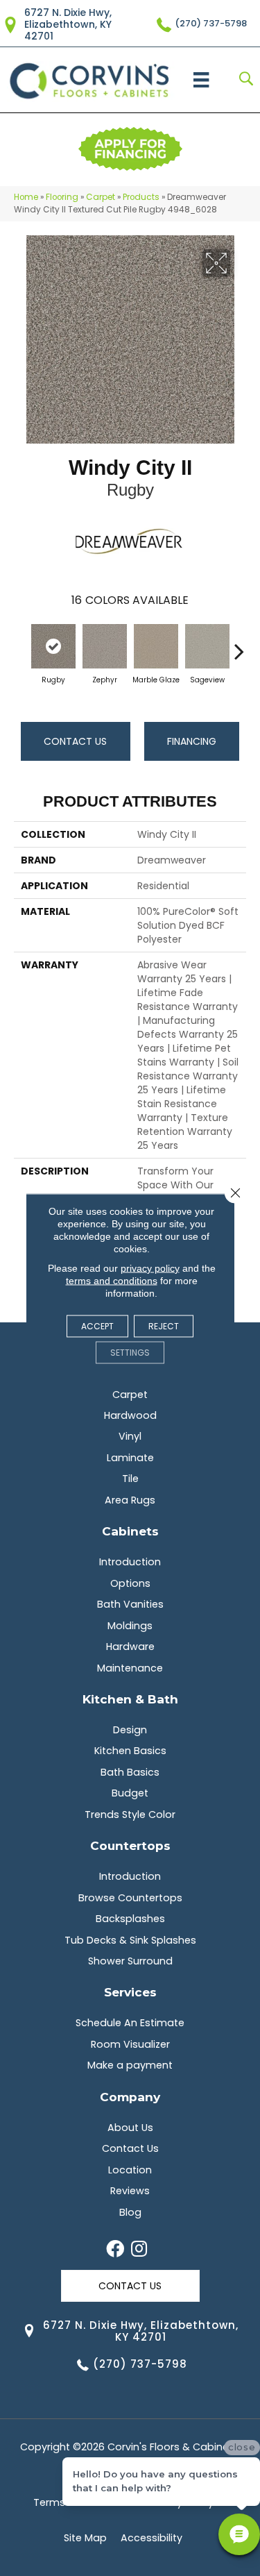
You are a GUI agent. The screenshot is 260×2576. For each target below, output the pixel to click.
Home (26, 197)
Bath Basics (130, 1772)
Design (130, 1730)
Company (130, 2097)
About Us (130, 2128)
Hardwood (130, 1415)
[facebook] (115, 2250)
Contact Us (75, 741)
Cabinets (130, 1531)
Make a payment (130, 2065)
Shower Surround (130, 1961)
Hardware (130, 1647)
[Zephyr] (105, 646)
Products (141, 197)
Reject (164, 1325)
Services (130, 1992)
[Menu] (201, 80)
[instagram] (139, 2250)
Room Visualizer (130, 2044)
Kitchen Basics (130, 1751)
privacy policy (150, 1268)
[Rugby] (53, 646)
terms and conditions (112, 1280)
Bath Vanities (130, 1604)
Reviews (130, 2191)
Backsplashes (130, 1919)
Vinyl (130, 1436)
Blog (130, 2212)
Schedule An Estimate (130, 2023)
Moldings (130, 1626)
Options (130, 1583)
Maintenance (130, 1668)
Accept (97, 1325)
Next (239, 644)
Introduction (130, 1562)
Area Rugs (130, 1500)
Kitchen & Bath (130, 1699)
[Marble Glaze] (156, 646)
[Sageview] (207, 646)
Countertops (130, 1845)
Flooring (62, 197)
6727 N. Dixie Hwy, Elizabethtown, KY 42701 (68, 24)
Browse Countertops (130, 1898)
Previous (21, 644)
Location (130, 2170)
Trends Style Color (130, 1815)
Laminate (130, 1458)
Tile (130, 1479)
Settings (130, 1352)
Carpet (101, 197)
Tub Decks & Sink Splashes (130, 1940)
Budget (130, 1793)
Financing (192, 741)
